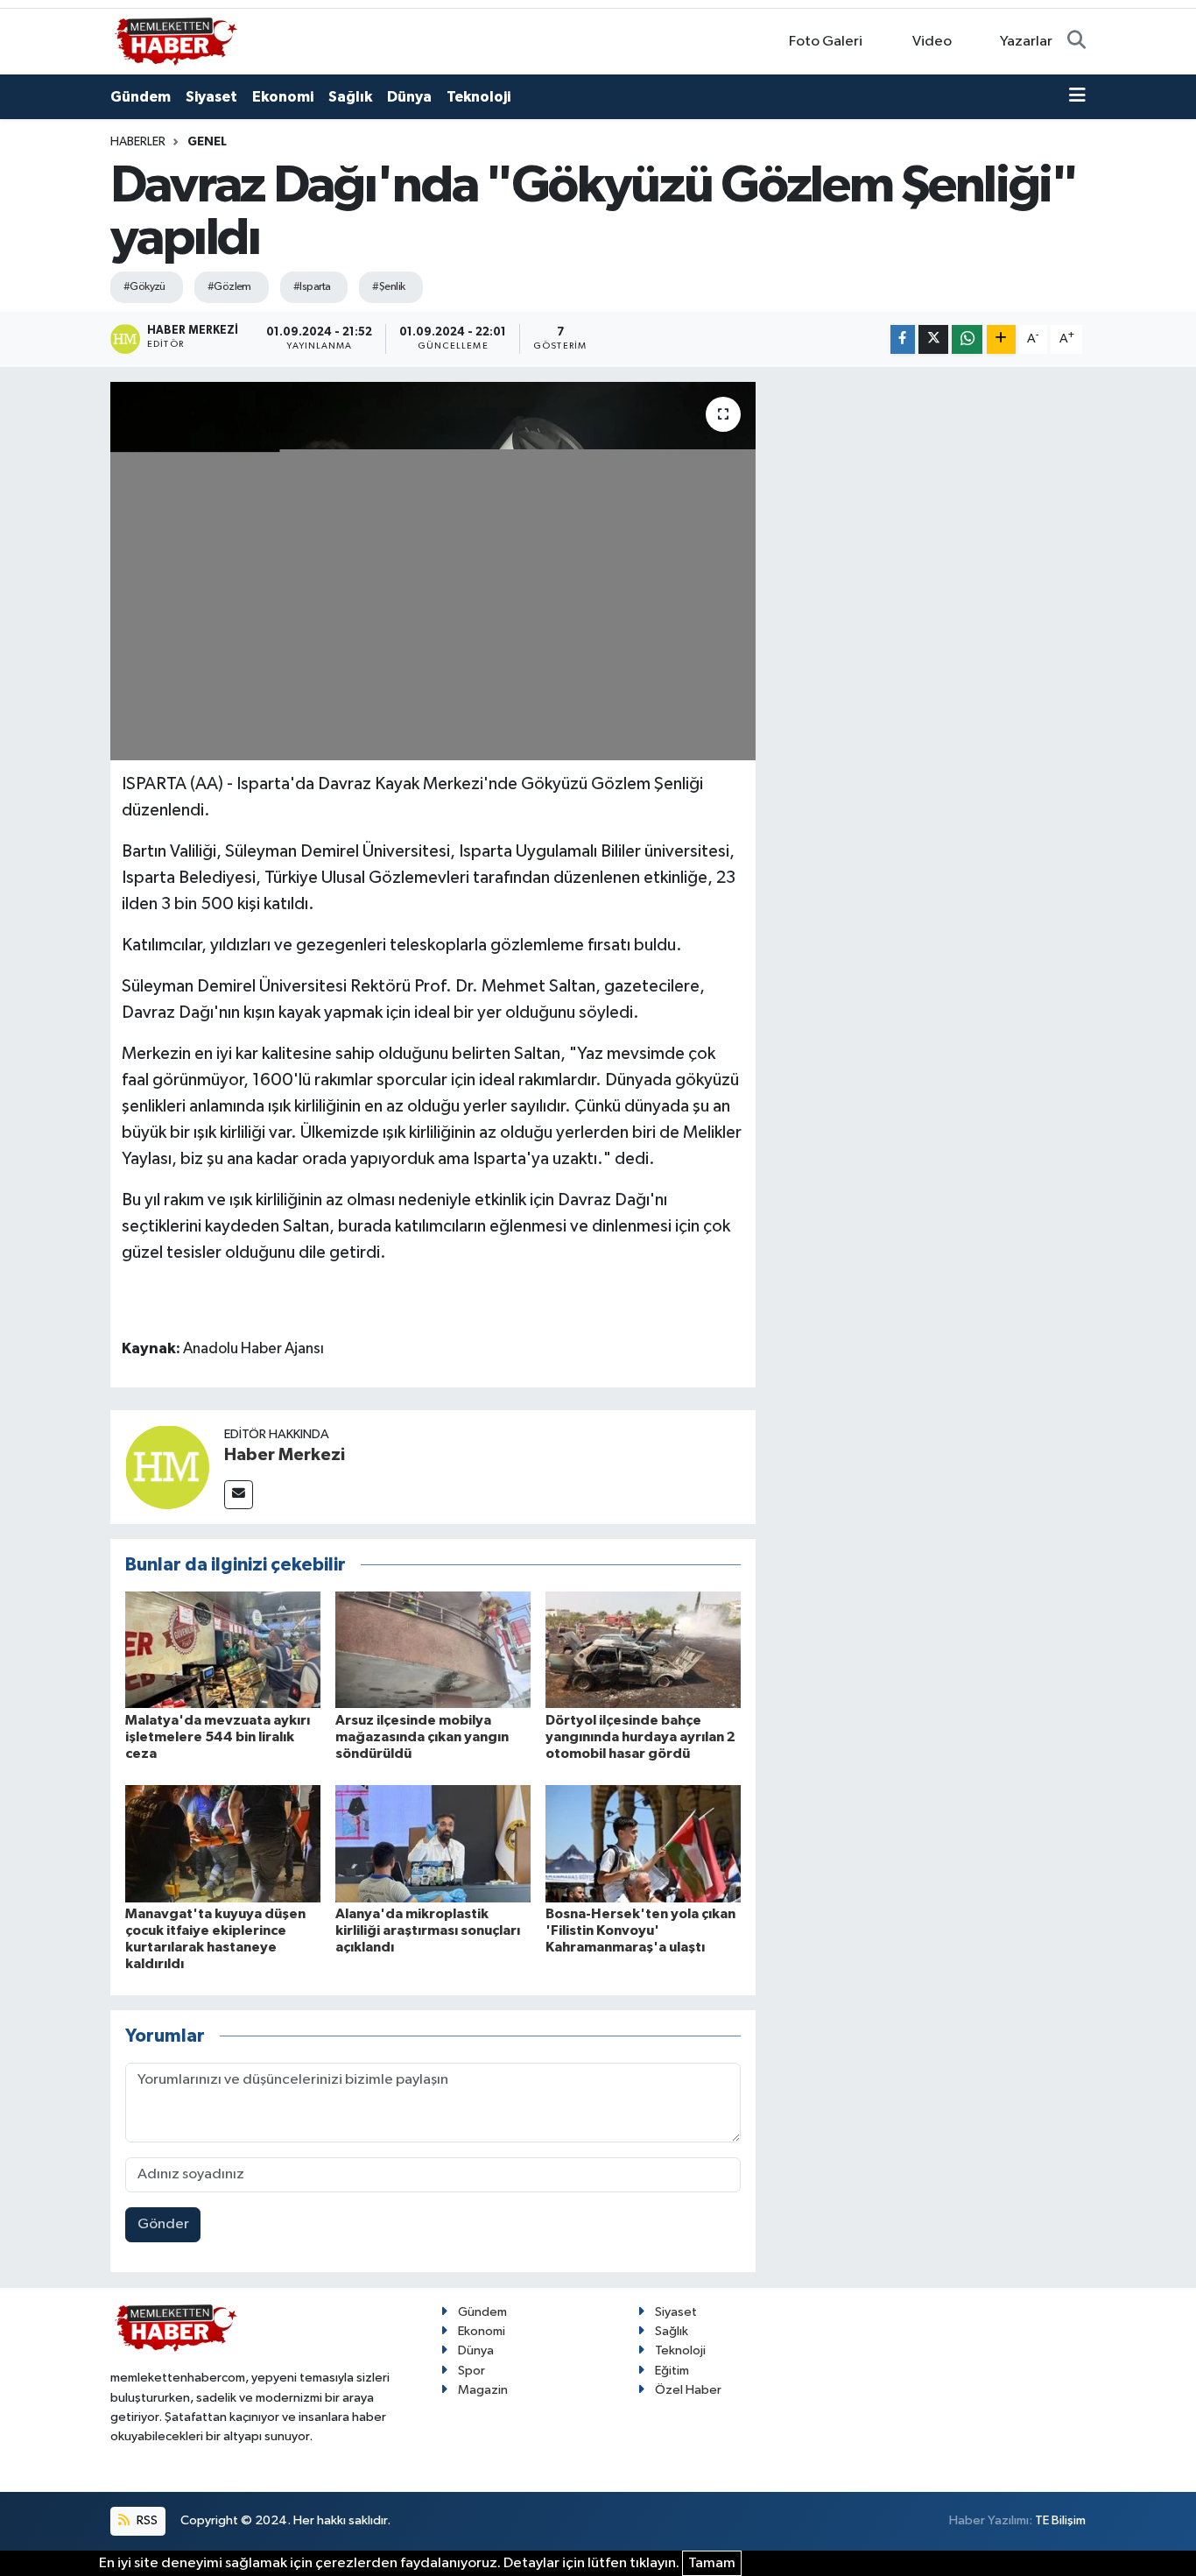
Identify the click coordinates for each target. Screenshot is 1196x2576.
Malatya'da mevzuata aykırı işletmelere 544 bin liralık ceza (218, 1737)
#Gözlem (229, 287)
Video (932, 42)
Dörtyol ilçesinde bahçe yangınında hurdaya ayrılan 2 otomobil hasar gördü (640, 1737)
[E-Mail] (239, 1495)
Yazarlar (1026, 42)
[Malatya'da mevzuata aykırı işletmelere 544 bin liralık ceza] (223, 1650)
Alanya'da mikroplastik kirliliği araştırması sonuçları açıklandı (428, 1930)
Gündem (141, 97)
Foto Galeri (826, 42)
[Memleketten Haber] (176, 41)
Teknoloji (478, 97)
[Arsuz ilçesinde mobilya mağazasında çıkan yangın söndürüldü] (433, 1650)
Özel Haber (688, 2390)
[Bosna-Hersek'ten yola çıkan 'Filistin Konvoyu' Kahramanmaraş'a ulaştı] (643, 1843)
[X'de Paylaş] (933, 339)
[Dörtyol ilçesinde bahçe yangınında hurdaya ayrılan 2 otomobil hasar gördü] (643, 1650)
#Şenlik (388, 287)
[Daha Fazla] (1001, 339)
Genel (207, 142)
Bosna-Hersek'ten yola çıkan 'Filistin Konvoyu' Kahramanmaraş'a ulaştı (640, 1930)
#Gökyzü (144, 287)
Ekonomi (283, 97)
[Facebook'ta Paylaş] (903, 339)
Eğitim (672, 2371)
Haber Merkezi (285, 1455)
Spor (471, 2371)
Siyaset (211, 97)
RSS (146, 2520)
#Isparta (312, 287)
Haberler (138, 142)
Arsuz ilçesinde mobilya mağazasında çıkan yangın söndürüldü (422, 1737)
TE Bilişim (1060, 2520)
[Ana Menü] (1077, 97)
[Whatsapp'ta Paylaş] (967, 339)
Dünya (409, 97)
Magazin (483, 2390)
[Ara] (1076, 42)
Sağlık (350, 97)
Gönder (163, 2224)
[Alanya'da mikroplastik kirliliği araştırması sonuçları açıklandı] (433, 1843)
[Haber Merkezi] (167, 1467)
